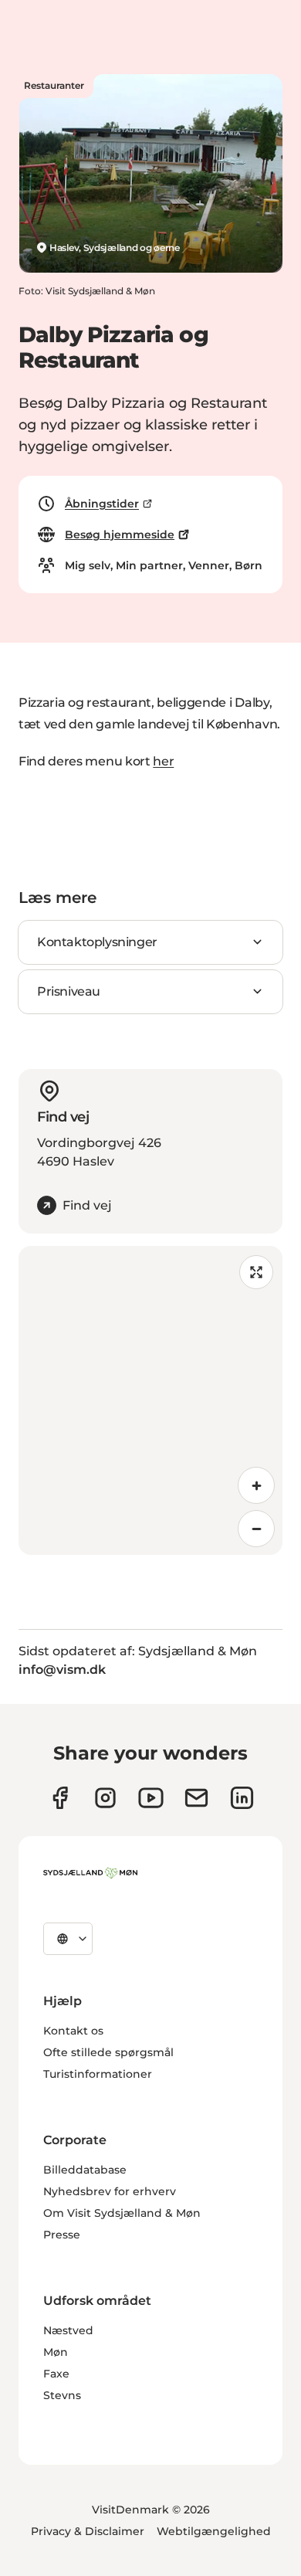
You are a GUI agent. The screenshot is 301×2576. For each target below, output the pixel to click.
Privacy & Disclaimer (88, 2531)
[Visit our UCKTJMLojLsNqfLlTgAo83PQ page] (151, 1798)
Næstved (68, 2330)
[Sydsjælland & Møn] (90, 1873)
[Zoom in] (256, 1485)
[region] (150, 1400)
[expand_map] (256, 1272)
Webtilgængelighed (214, 2531)
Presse (62, 2235)
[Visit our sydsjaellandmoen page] (60, 1798)
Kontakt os (73, 2031)
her (163, 761)
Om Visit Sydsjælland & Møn (122, 2213)
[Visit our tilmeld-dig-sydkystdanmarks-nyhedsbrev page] (196, 1798)
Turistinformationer (98, 2074)
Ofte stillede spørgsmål (108, 2052)
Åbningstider (102, 504)
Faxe (56, 2374)
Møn (56, 2352)
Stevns (62, 2395)
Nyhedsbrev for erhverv (110, 2191)
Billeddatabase (85, 2170)
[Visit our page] (105, 1798)
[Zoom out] (256, 1529)
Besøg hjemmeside (120, 535)
